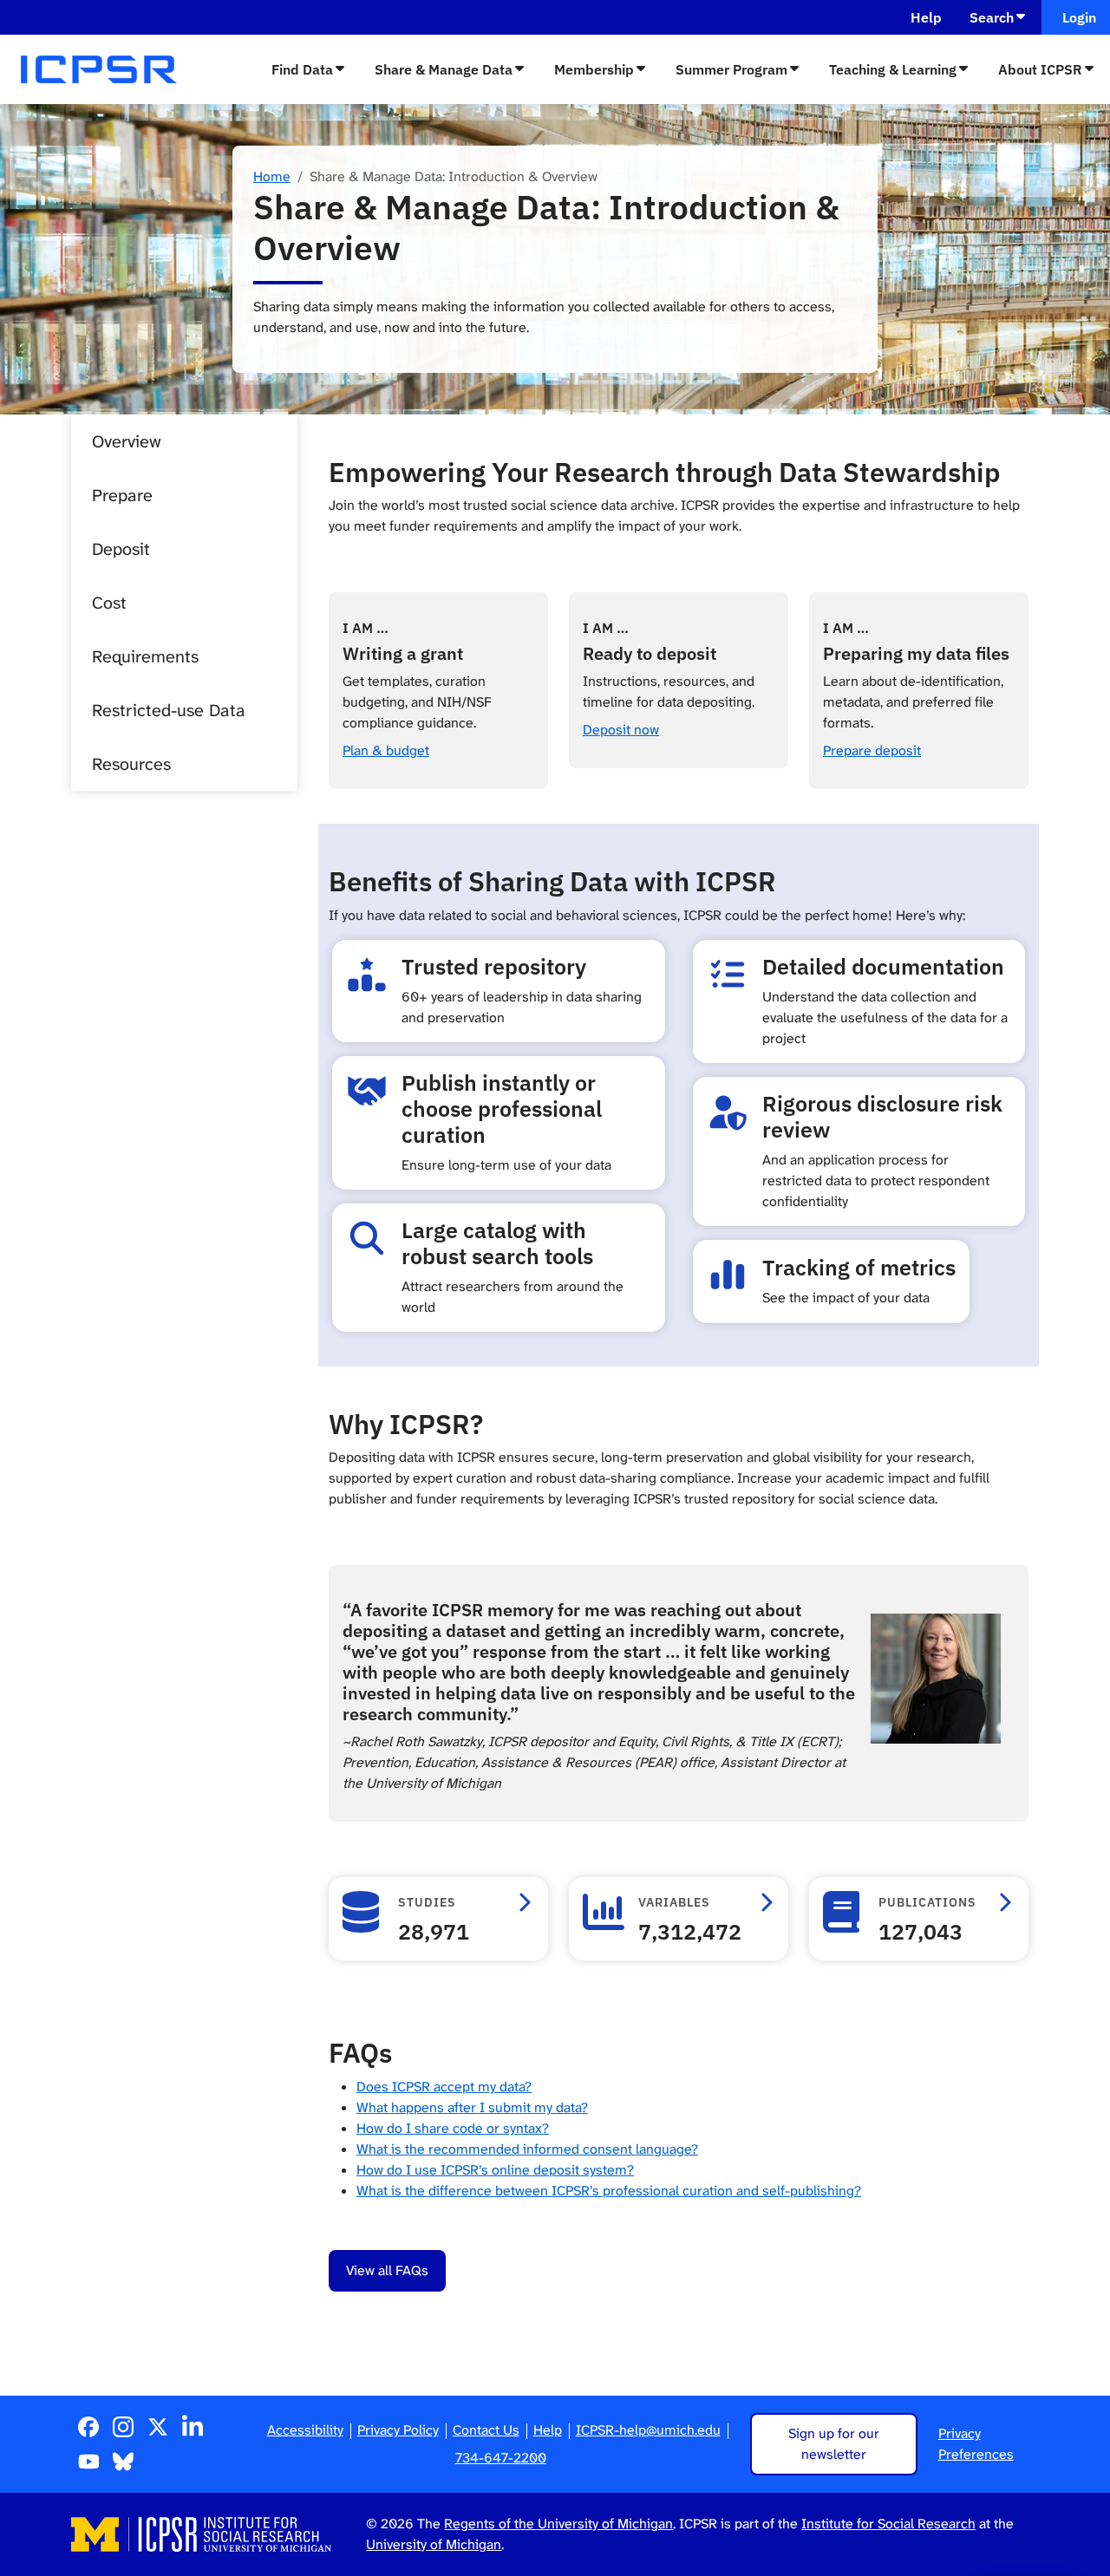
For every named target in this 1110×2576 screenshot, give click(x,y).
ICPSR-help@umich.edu (648, 2430)
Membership (594, 69)
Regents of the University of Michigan (558, 2524)
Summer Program (731, 69)
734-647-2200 (501, 2458)
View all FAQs (387, 2270)
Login (1076, 17)
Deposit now (621, 730)
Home (272, 176)
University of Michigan (434, 2544)
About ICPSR (1040, 69)
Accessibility (305, 2430)
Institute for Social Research (888, 2524)
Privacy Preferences (976, 2444)
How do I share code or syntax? (453, 2128)
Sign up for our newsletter (834, 2444)
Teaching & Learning (893, 69)
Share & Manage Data (444, 69)
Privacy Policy (398, 2430)
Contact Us (486, 2430)
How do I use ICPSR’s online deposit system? (495, 2170)
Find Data (302, 69)
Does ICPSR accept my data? (444, 2087)
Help (926, 17)
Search (992, 17)
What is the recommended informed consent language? (527, 2149)
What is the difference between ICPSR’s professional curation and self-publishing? (609, 2191)
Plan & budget (386, 750)
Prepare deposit (872, 750)
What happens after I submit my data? (472, 2107)
